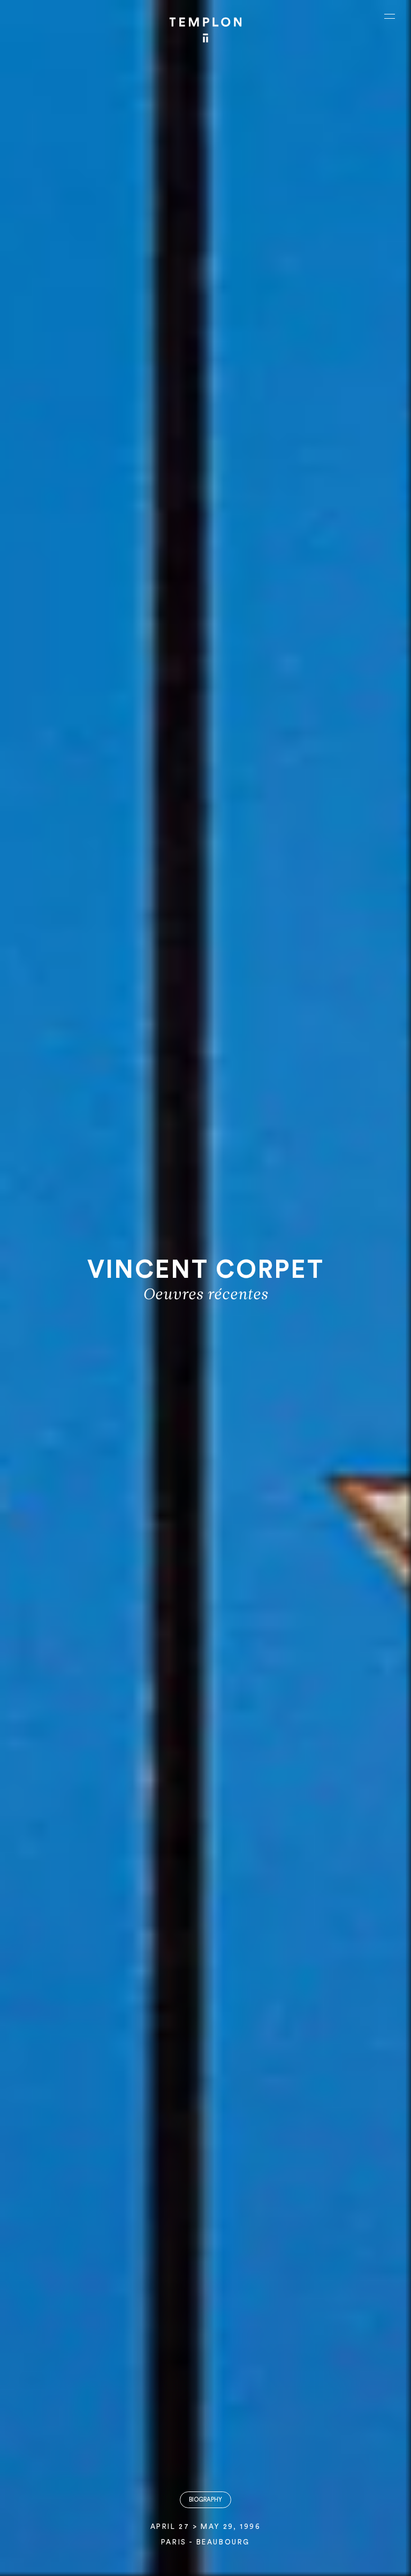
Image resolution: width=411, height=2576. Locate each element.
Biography (205, 2500)
